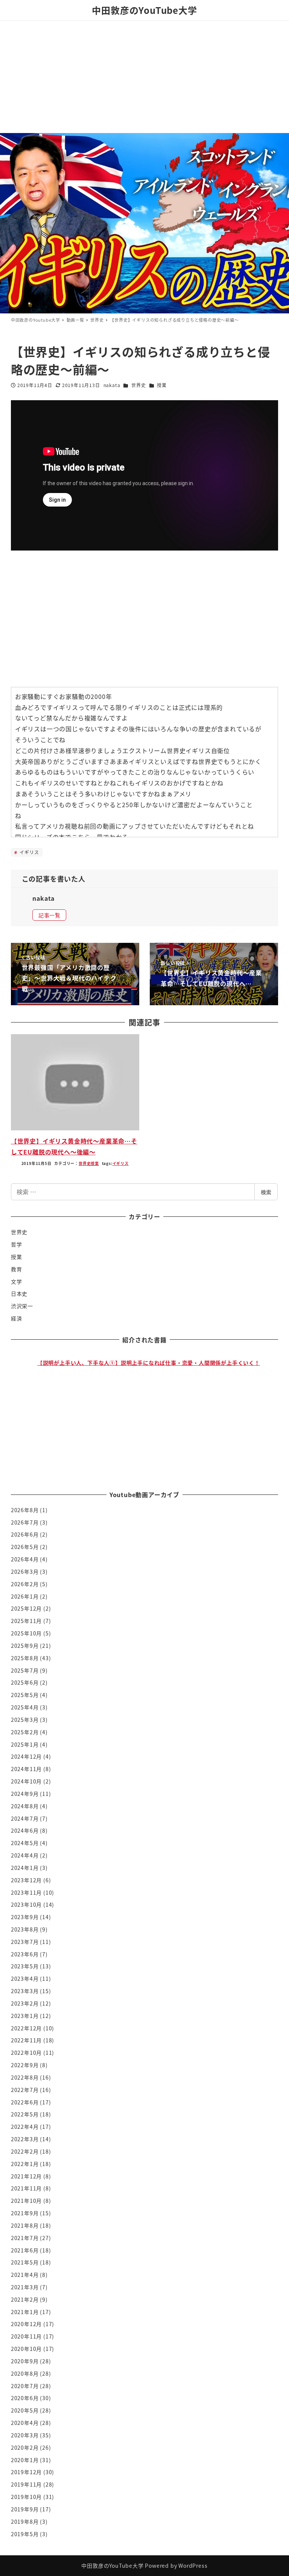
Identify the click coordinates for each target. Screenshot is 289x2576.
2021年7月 (25, 2238)
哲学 (17, 1244)
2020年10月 (26, 2349)
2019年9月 (25, 2509)
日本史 (19, 1293)
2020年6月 (25, 2398)
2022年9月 (25, 2065)
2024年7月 (25, 1818)
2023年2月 (25, 2003)
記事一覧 (49, 915)
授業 (162, 385)
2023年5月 (25, 1966)
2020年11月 (26, 2336)
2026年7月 (25, 1522)
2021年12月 (26, 2176)
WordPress (193, 2565)
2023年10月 (26, 1904)
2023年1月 (25, 2016)
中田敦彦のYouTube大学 (144, 10)
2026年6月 (25, 1534)
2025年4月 (25, 1707)
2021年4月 (25, 2275)
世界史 (138, 385)
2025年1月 (25, 1744)
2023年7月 (25, 1942)
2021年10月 (26, 2201)
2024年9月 (25, 1794)
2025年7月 (25, 1670)
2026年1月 (25, 1596)
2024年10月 (26, 1781)
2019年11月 (26, 2484)
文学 (17, 1281)
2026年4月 (25, 1559)
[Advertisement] (144, 77)
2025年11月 (26, 1621)
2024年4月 (25, 1855)
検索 (266, 1192)
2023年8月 (25, 1929)
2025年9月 (25, 1646)
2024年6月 (25, 1830)
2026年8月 (25, 1510)
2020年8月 (25, 2373)
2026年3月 (25, 1572)
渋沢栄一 (22, 1306)
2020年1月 (25, 2460)
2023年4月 (25, 1979)
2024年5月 (25, 1843)
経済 (17, 1318)
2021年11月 (26, 2188)
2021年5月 (25, 2262)
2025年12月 (26, 1608)
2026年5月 (25, 1547)
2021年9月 (25, 2213)
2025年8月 (25, 1658)
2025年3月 (25, 1720)
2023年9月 (25, 1917)
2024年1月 (25, 1868)
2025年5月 (25, 1695)
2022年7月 (25, 2090)
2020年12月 (26, 2324)
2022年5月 (25, 2114)
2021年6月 (25, 2250)
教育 (17, 1269)
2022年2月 (25, 2151)
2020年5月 (25, 2410)
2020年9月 (25, 2361)
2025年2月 (25, 1732)
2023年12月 (26, 1880)
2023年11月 (26, 1892)
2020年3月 (25, 2435)
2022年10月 (26, 2053)
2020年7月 (25, 2386)
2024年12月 (26, 1756)
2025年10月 (26, 1633)
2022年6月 (25, 2102)
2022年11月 (26, 2040)
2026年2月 (25, 1584)
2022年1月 (25, 2164)
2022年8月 (25, 2077)
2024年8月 (25, 1806)
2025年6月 (25, 1682)
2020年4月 (25, 2423)
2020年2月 (25, 2447)
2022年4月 (25, 2127)
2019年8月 (25, 2522)
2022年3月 (25, 2139)
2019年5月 (25, 2534)
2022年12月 (26, 2028)
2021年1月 (25, 2312)
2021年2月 (25, 2299)
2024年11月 (26, 1769)
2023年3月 (25, 1991)
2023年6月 (25, 1954)
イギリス (29, 852)
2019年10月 (26, 2497)
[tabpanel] (149, 1409)
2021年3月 (25, 2287)
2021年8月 (25, 2225)
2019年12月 (26, 2472)
